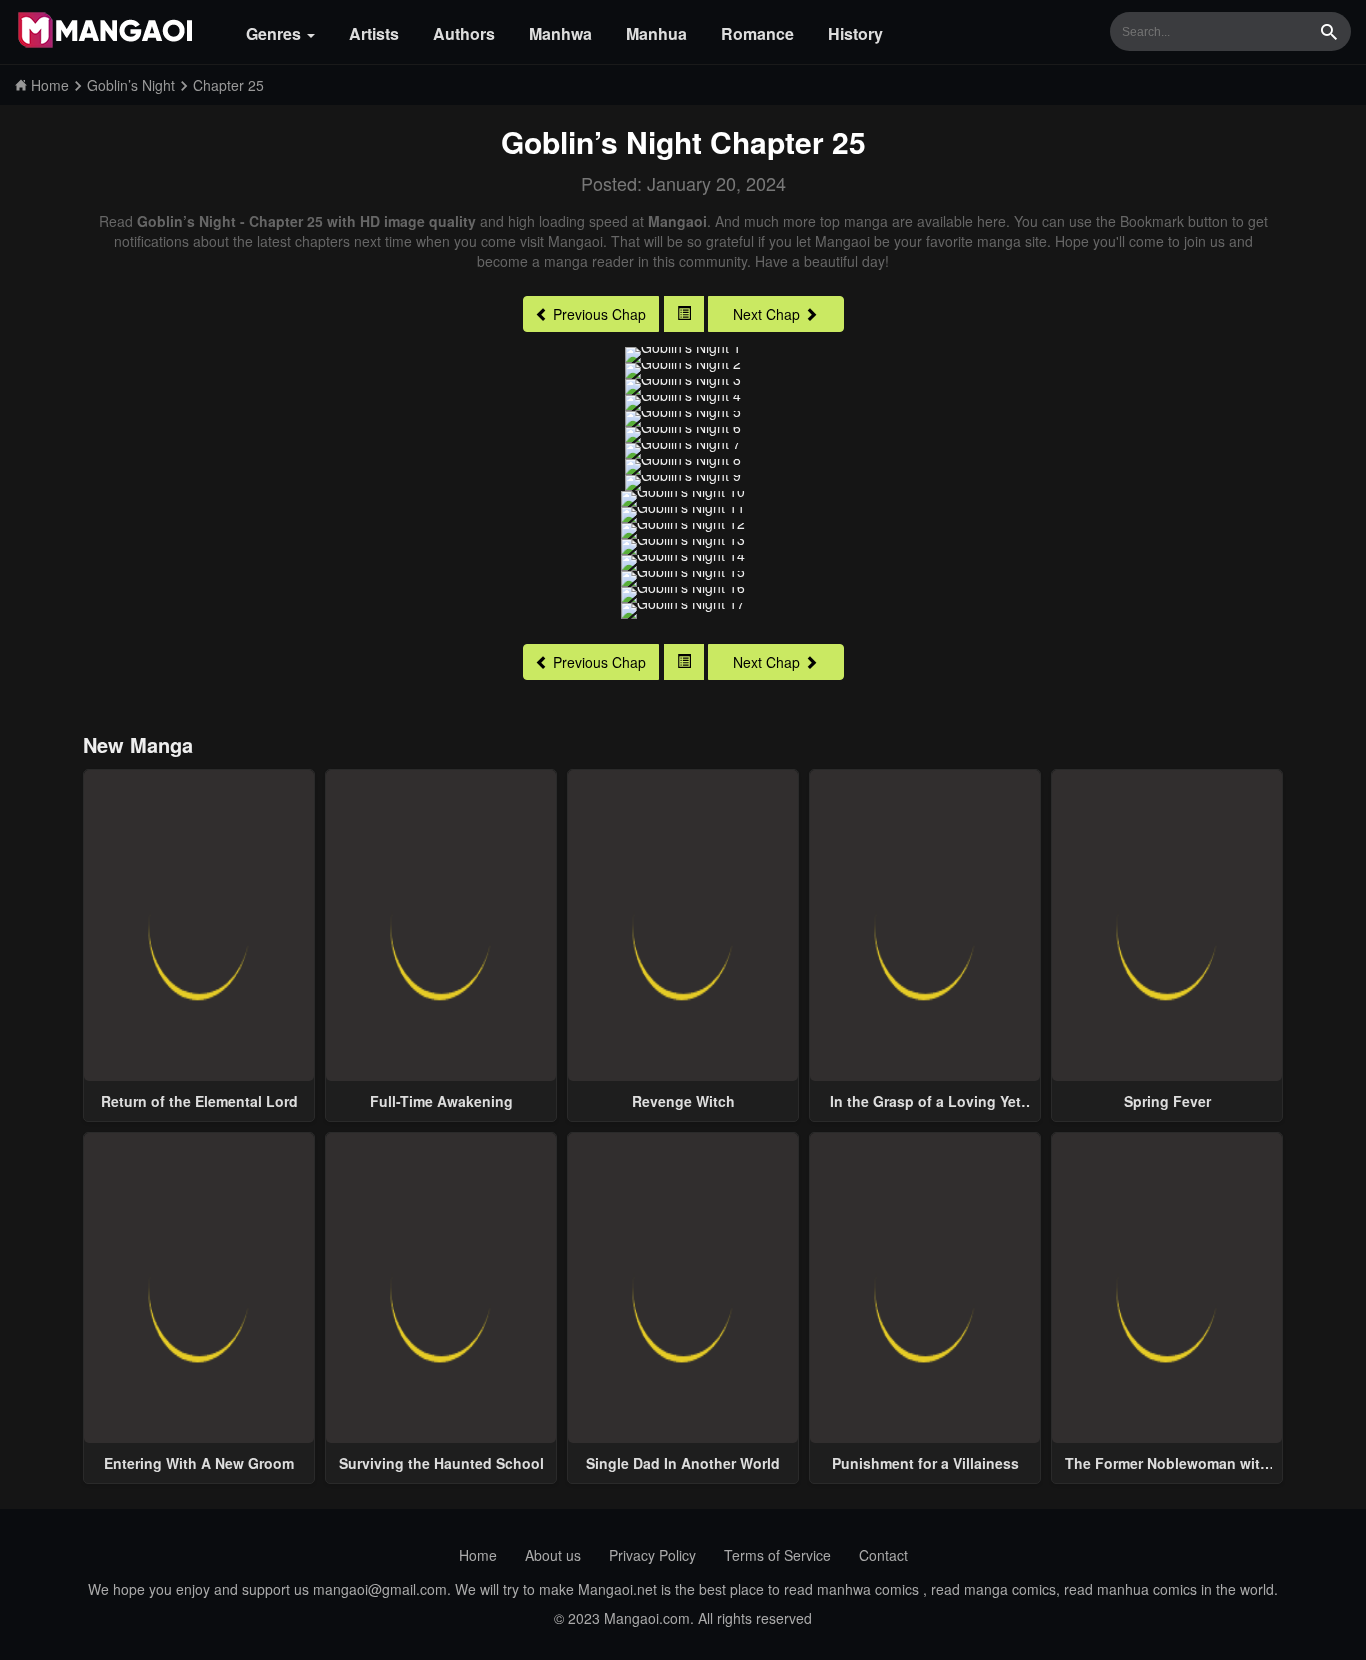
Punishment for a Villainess (925, 1463)
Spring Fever (1167, 1101)
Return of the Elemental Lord (199, 1101)
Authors (464, 33)
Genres (275, 33)
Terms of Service (777, 1555)
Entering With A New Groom (199, 1463)
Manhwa (560, 33)
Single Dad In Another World (683, 1463)
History (855, 33)
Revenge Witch (683, 1101)
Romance (757, 33)
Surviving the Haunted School (441, 1463)
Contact (883, 1555)
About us (553, 1555)
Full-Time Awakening (441, 1101)
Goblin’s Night (601, 141)
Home (478, 1555)
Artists (374, 33)
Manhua (656, 33)
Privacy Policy (652, 1555)
